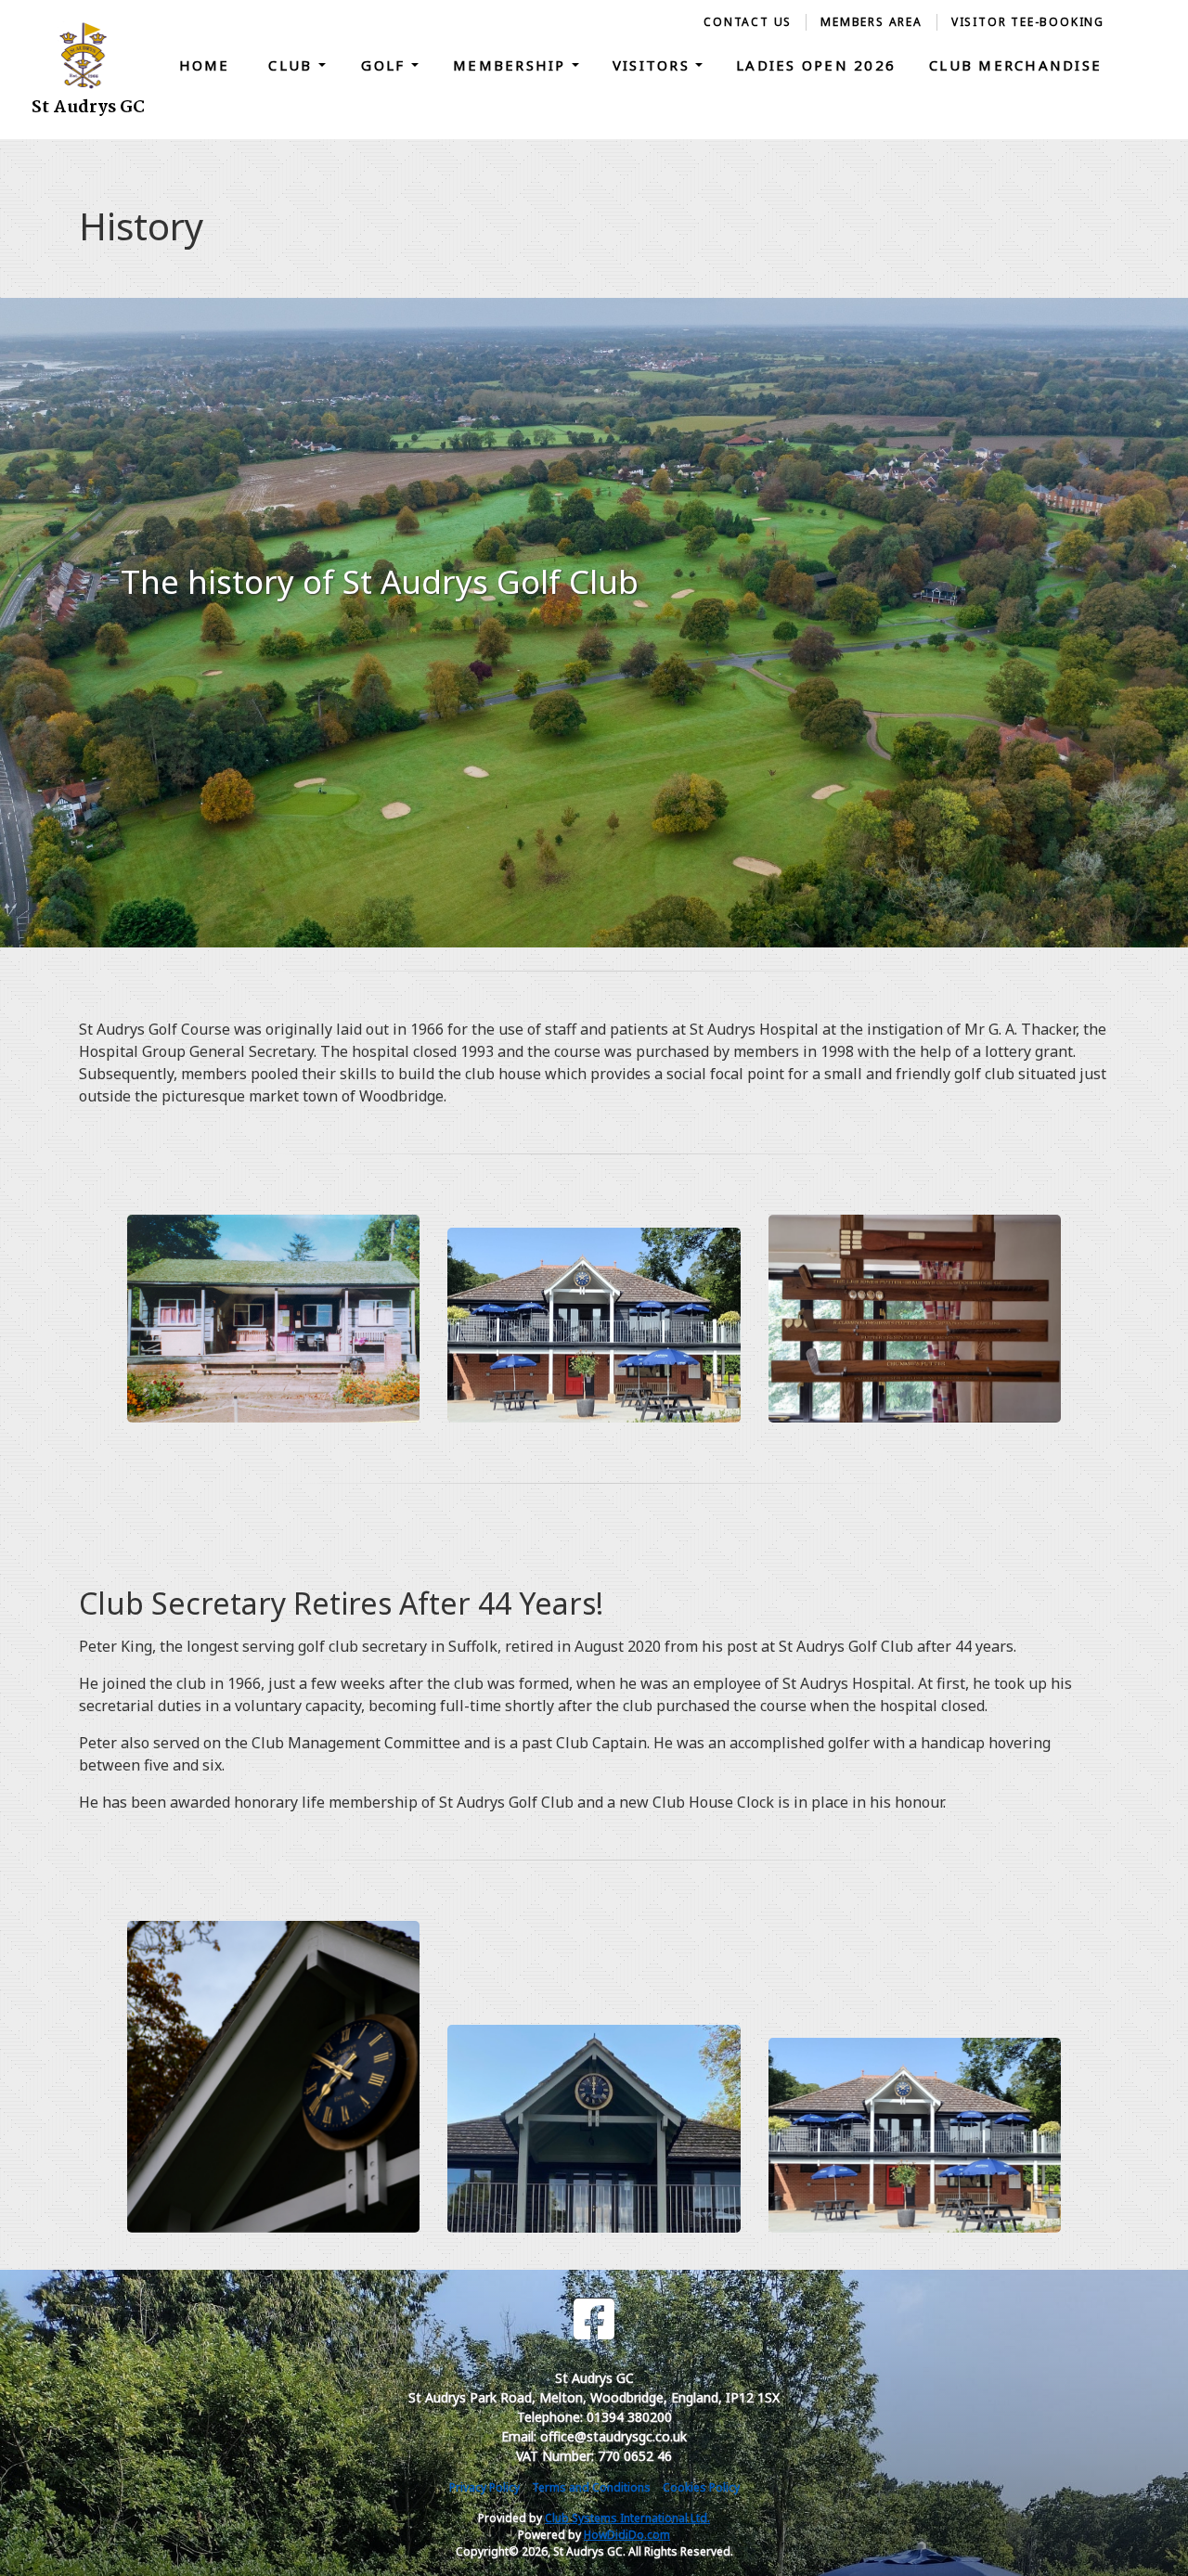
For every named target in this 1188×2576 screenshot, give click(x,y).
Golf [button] (386, 65)
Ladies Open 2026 (816, 65)
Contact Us (748, 22)
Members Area (872, 22)
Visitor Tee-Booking (1028, 22)
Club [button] (293, 65)
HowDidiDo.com (627, 2535)
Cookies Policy (701, 2487)
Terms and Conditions (591, 2487)
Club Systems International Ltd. (627, 2518)
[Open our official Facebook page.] (594, 2319)
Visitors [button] (654, 65)
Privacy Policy (484, 2487)
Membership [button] (512, 65)
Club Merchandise (1015, 65)
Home (205, 65)
